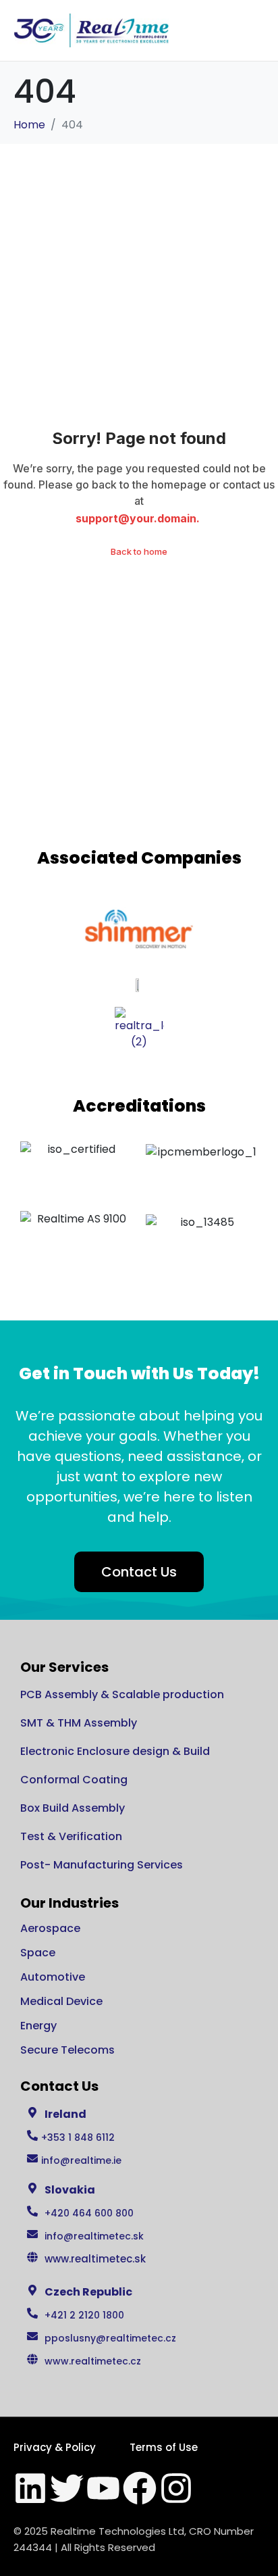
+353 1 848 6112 (78, 2137)
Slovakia (70, 2190)
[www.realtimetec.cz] (32, 2359)
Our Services (64, 1667)
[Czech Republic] (32, 2290)
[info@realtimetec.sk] (32, 2234)
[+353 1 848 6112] (32, 2135)
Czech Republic (88, 2292)
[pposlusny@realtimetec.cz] (32, 2336)
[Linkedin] (30, 2488)
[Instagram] (176, 2488)
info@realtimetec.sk (94, 2236)
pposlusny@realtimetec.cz (110, 2338)
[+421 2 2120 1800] (32, 2313)
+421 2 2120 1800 (84, 2315)
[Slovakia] (32, 2188)
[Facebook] (140, 2488)
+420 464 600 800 (89, 2213)
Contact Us (59, 2086)
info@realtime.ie (81, 2160)
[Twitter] (67, 2488)
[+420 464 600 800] (32, 2211)
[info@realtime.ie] (32, 2158)
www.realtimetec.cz (93, 2361)
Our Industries (69, 1903)
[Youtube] (103, 2488)
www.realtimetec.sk (95, 2259)
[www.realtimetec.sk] (32, 2257)
